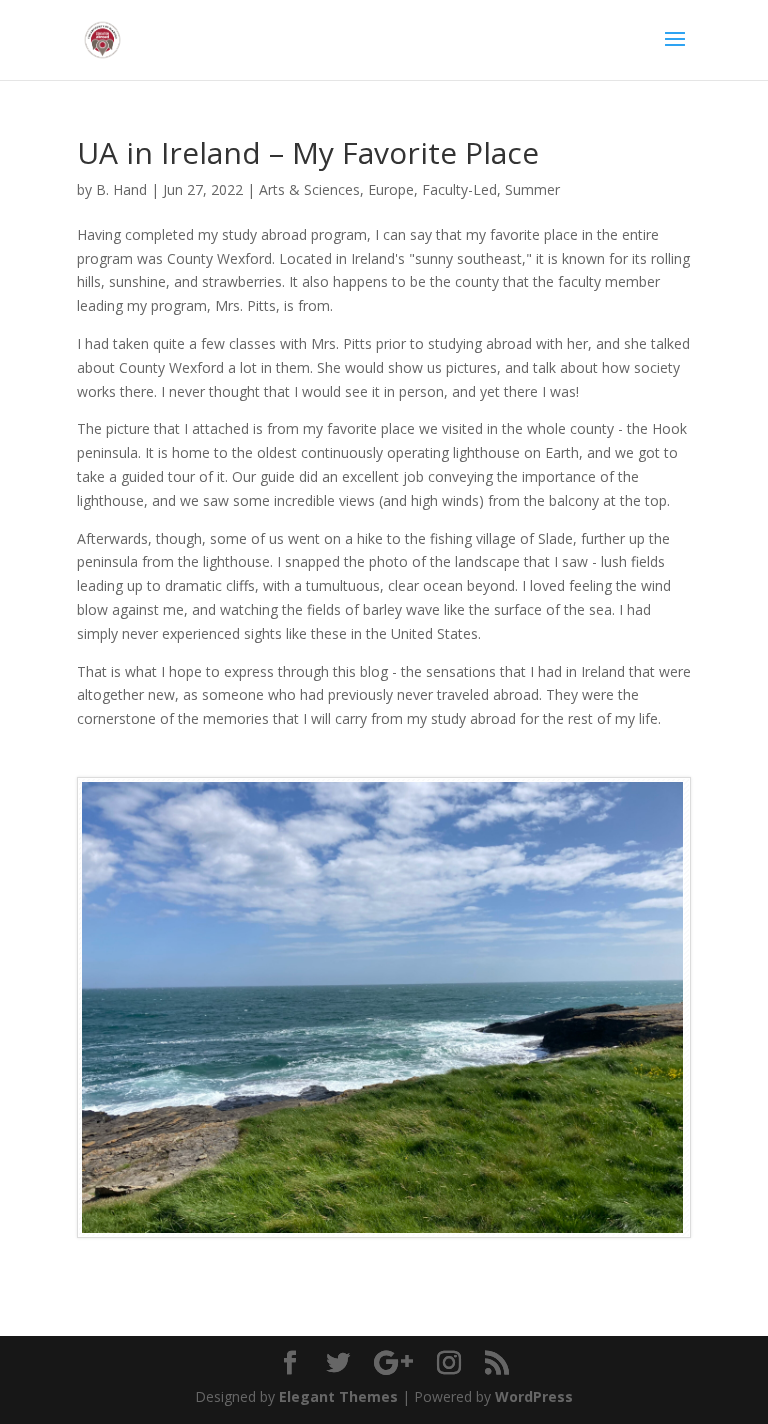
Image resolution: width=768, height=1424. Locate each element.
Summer (532, 189)
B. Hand (121, 189)
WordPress (534, 1396)
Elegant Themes (338, 1396)
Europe (391, 189)
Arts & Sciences (309, 189)
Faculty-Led (459, 189)
